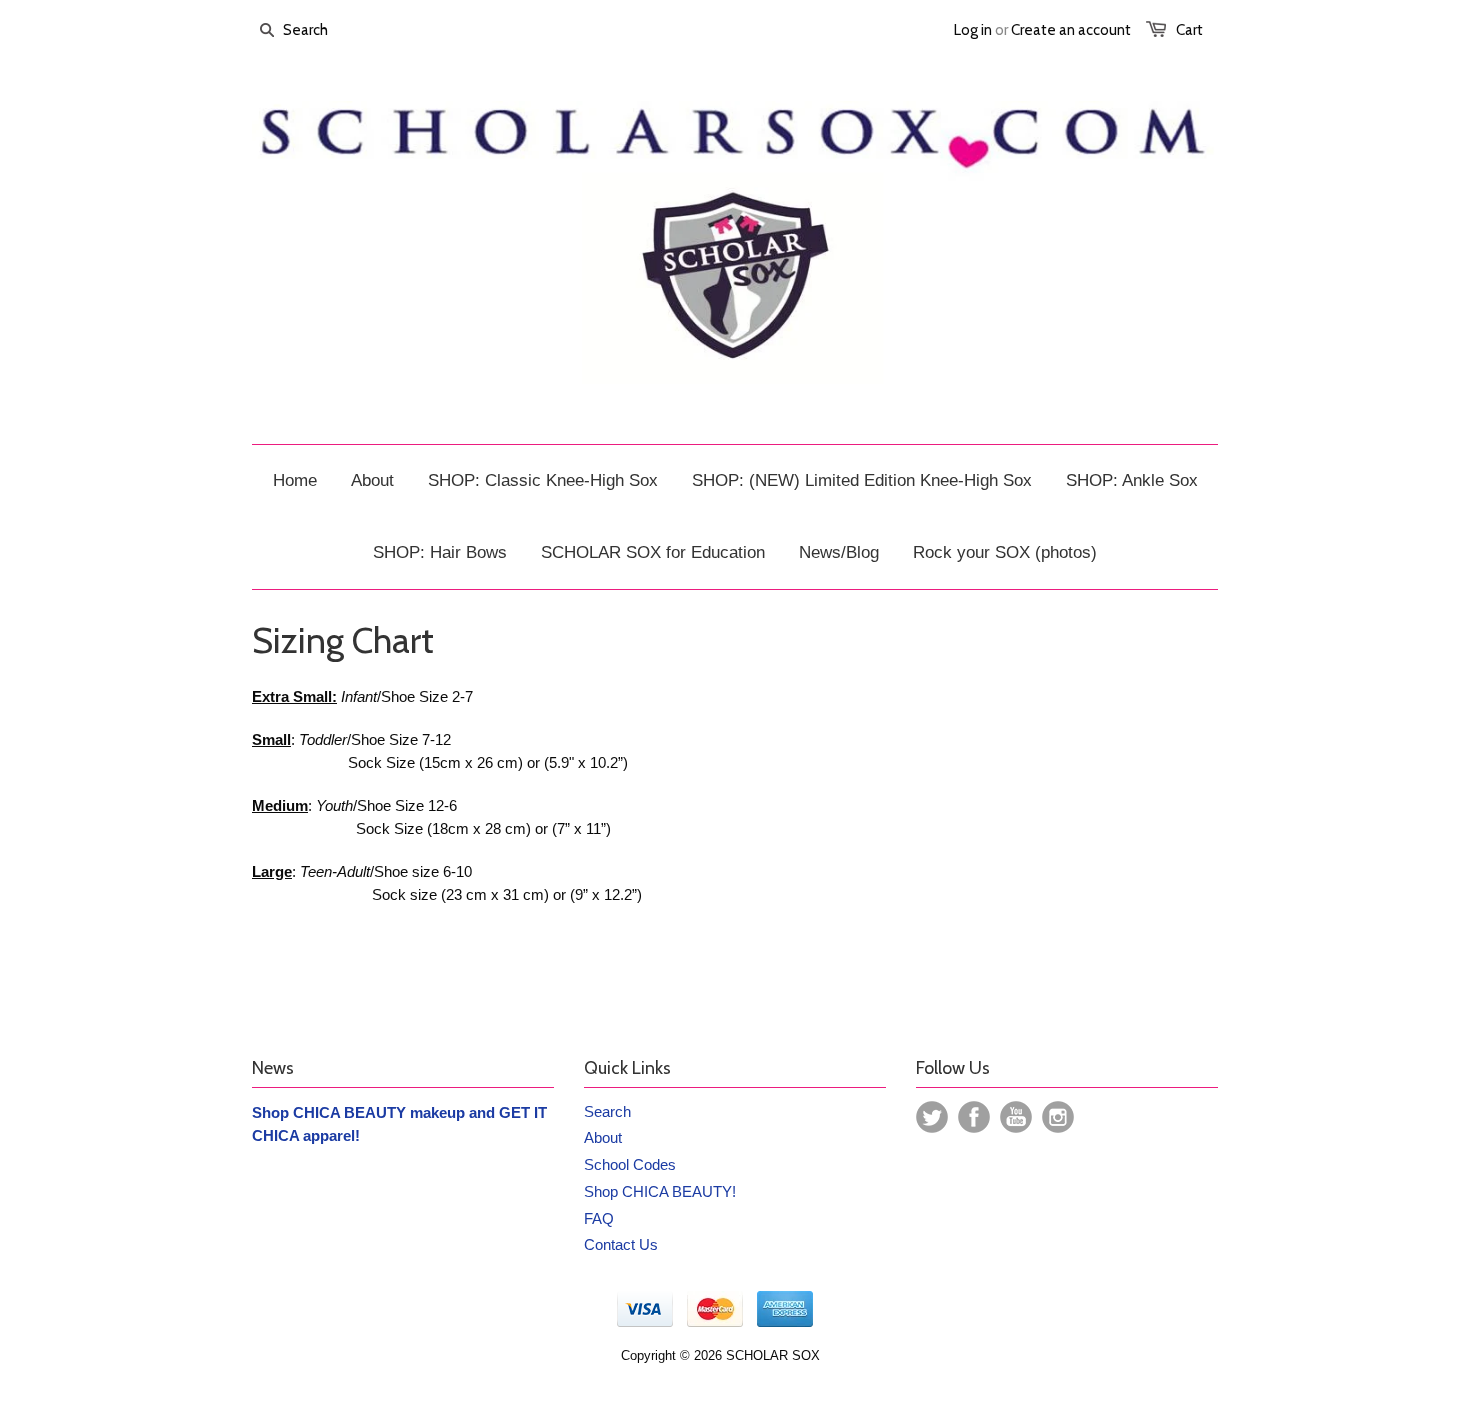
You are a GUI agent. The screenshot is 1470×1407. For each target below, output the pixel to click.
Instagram (1058, 1117)
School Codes (630, 1164)
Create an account (1071, 30)
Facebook (974, 1117)
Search (607, 1111)
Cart (1189, 30)
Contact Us (621, 1244)
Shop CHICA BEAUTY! (660, 1191)
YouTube (1016, 1117)
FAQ (599, 1218)
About (603, 1137)
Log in (973, 30)
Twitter (932, 1117)
